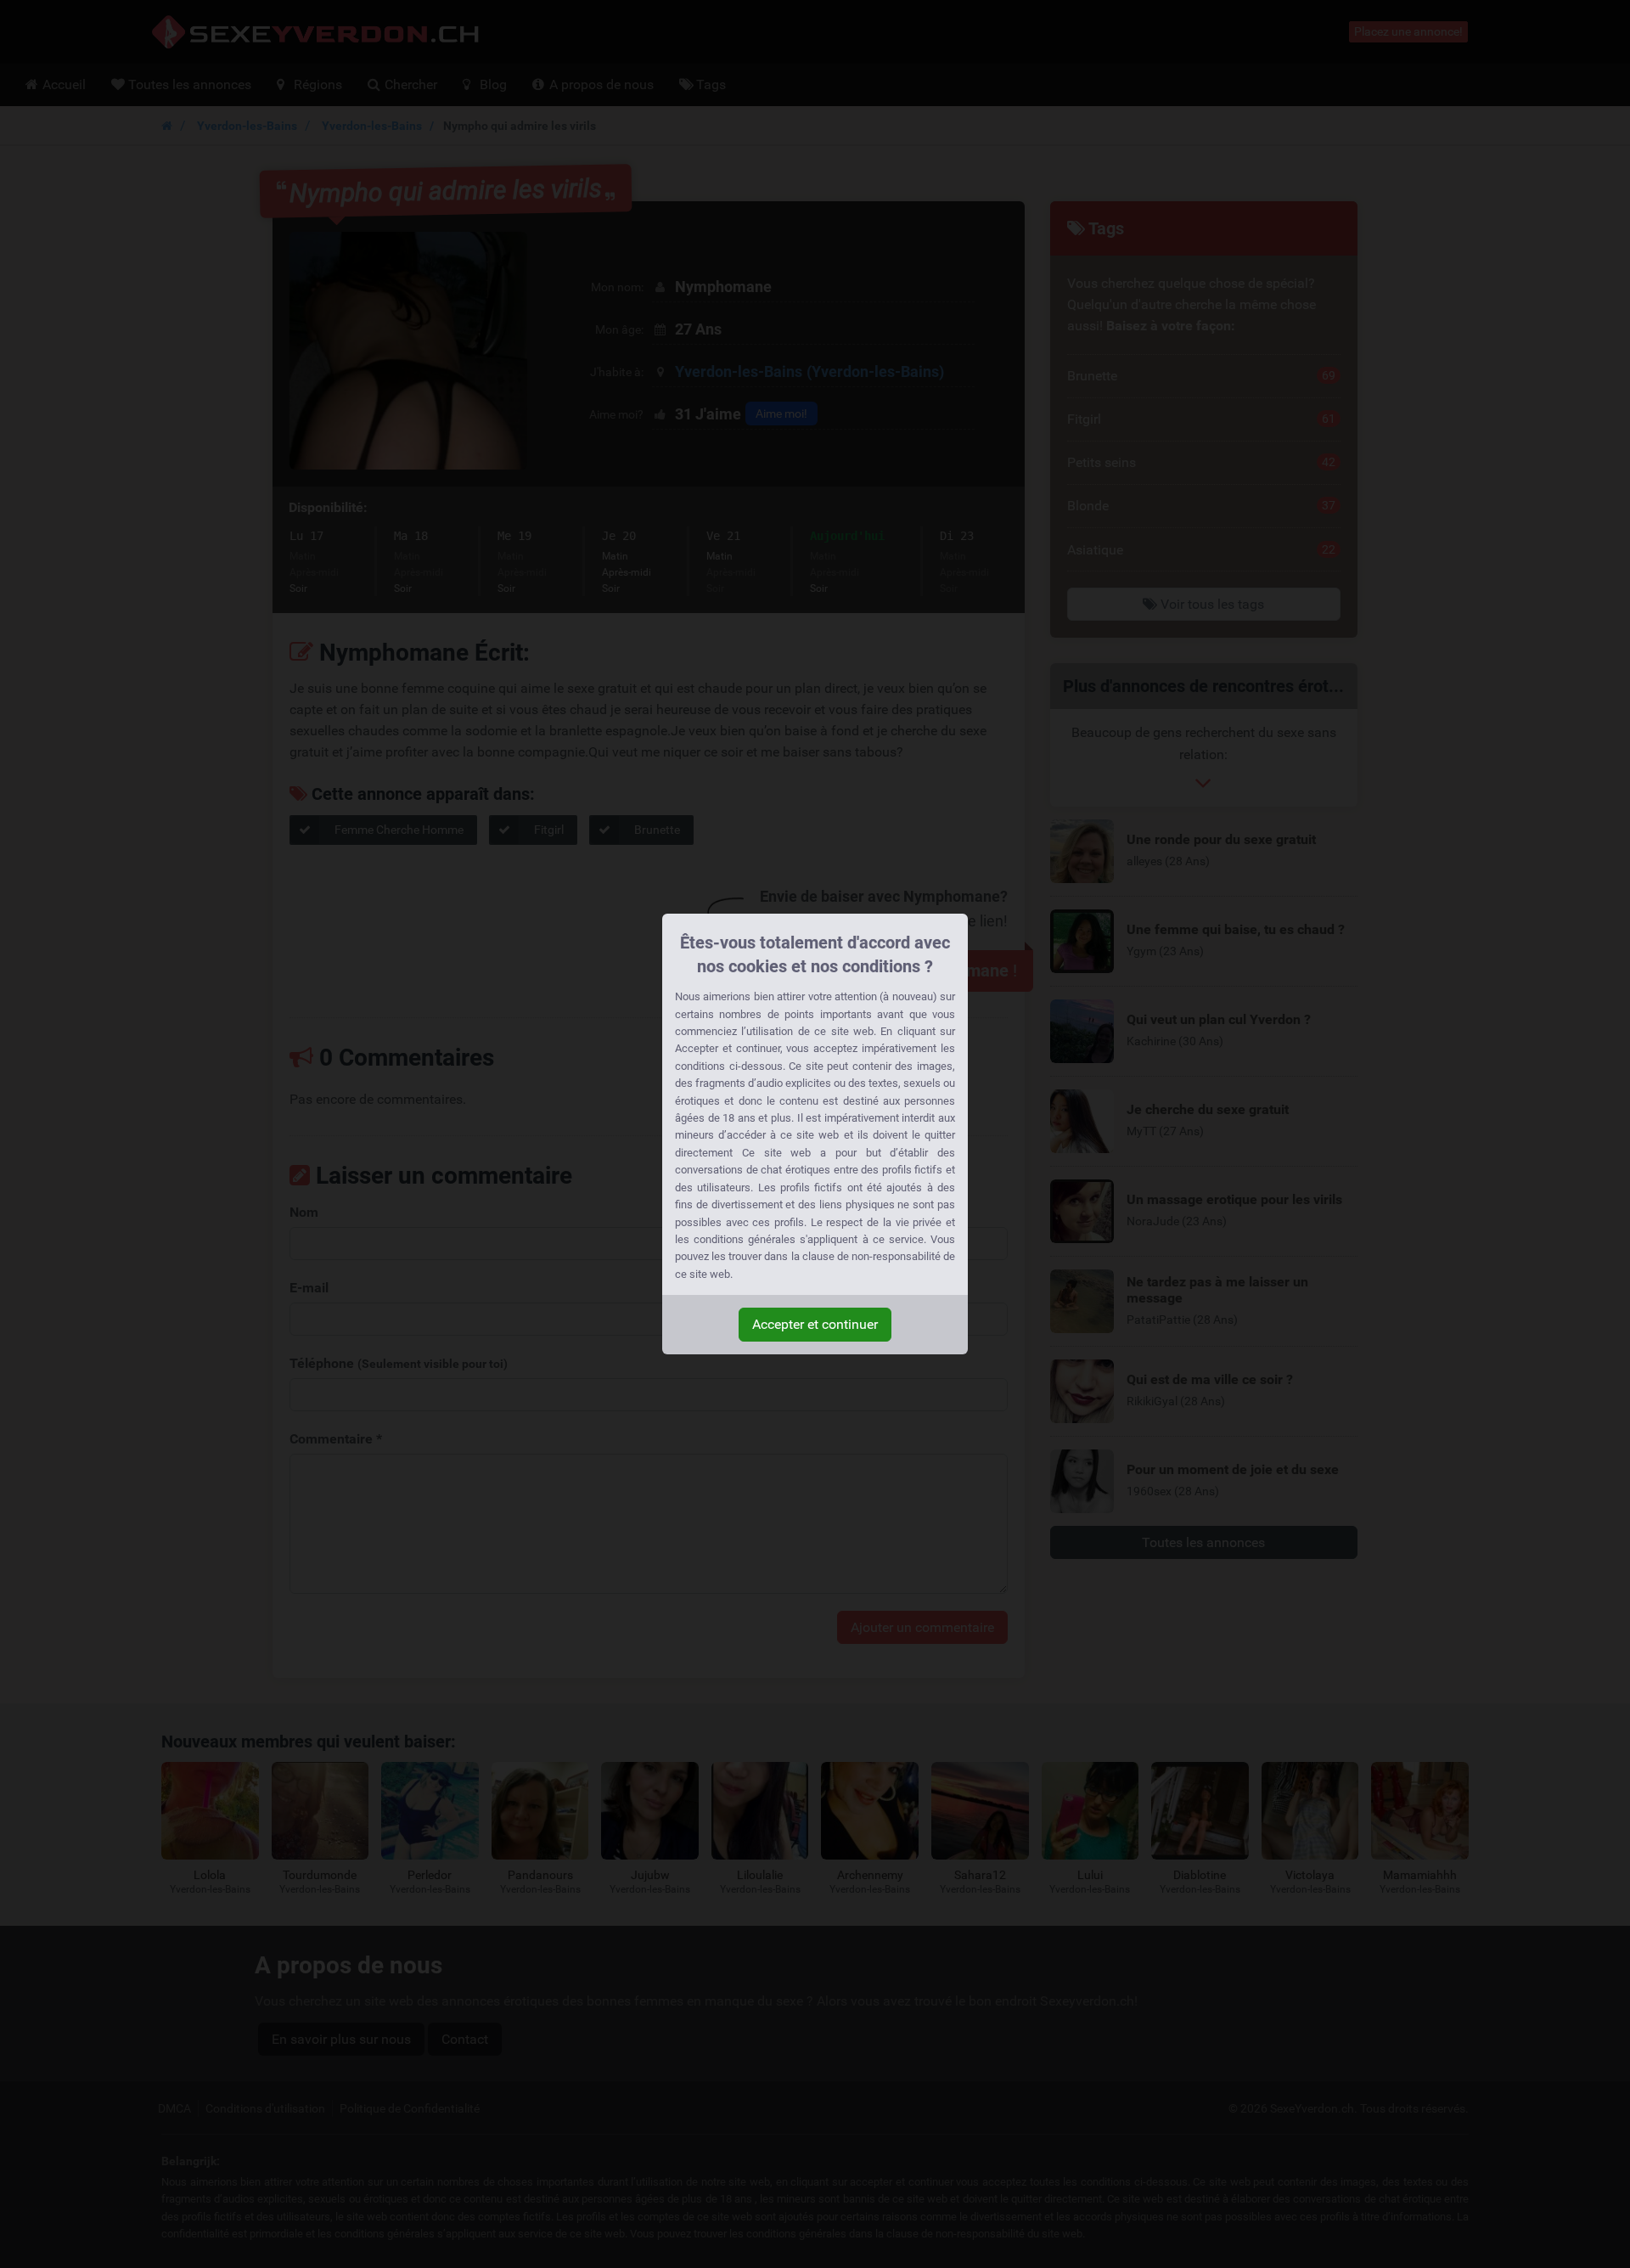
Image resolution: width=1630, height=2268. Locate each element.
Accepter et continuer (815, 1324)
